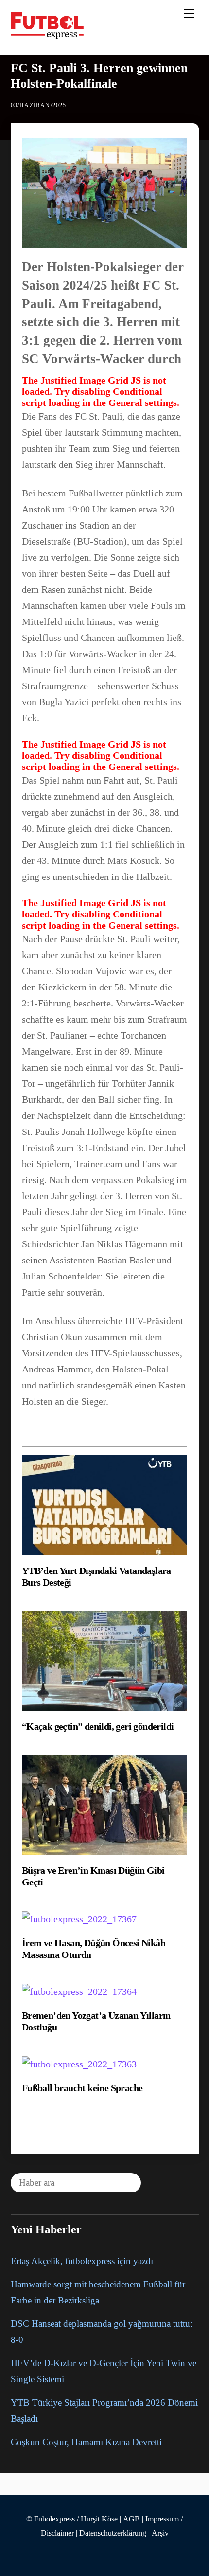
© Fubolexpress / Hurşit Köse (72, 2519)
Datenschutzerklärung (113, 2533)
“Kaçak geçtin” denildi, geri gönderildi (98, 1726)
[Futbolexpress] (47, 35)
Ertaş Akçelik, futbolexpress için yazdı (82, 2261)
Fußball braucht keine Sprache (82, 2088)
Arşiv (160, 2533)
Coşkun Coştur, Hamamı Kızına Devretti (86, 2442)
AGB (131, 2519)
